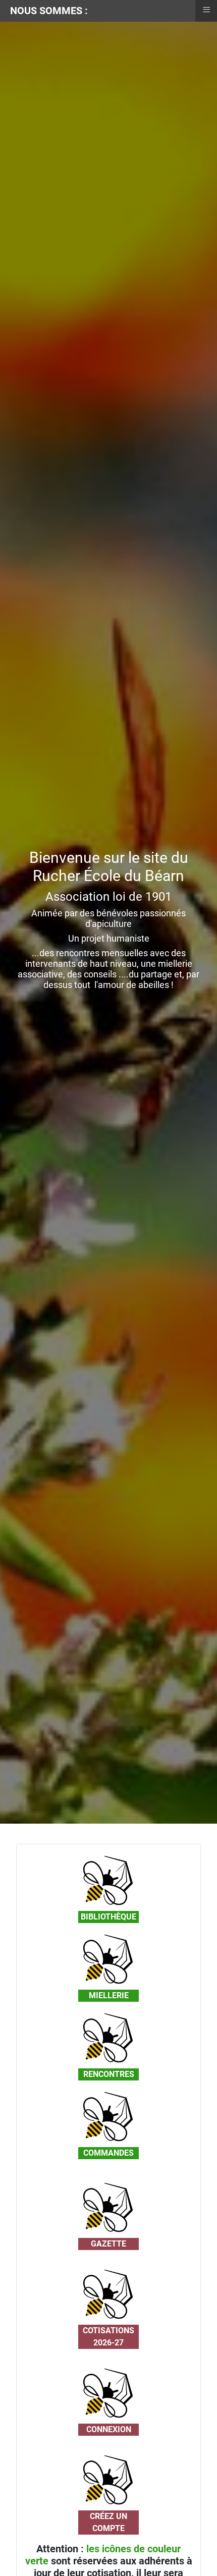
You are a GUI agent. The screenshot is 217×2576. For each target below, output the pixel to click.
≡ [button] (206, 10)
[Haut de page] (199, 2557)
